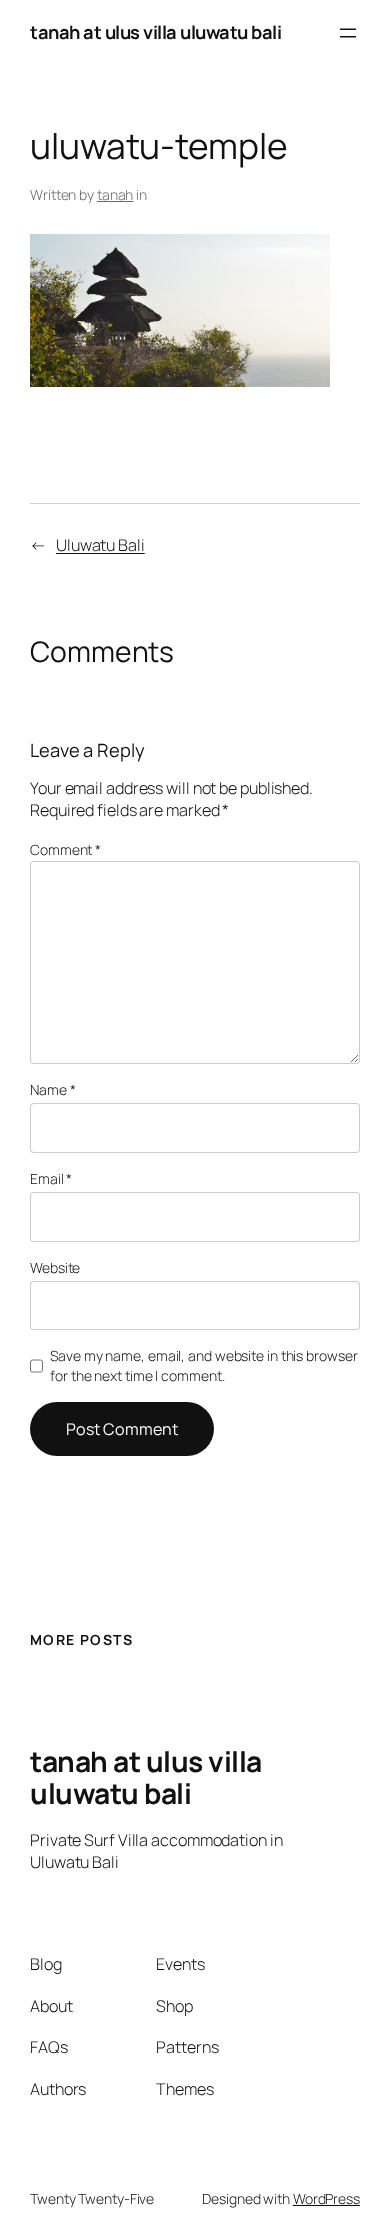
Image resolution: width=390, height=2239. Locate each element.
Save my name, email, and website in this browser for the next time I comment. (203, 1365)
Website (55, 1267)
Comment (65, 849)
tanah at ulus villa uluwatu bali (155, 32)
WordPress (326, 2198)
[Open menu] (348, 33)
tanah (115, 194)
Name (52, 1089)
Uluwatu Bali (100, 545)
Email (51, 1178)
